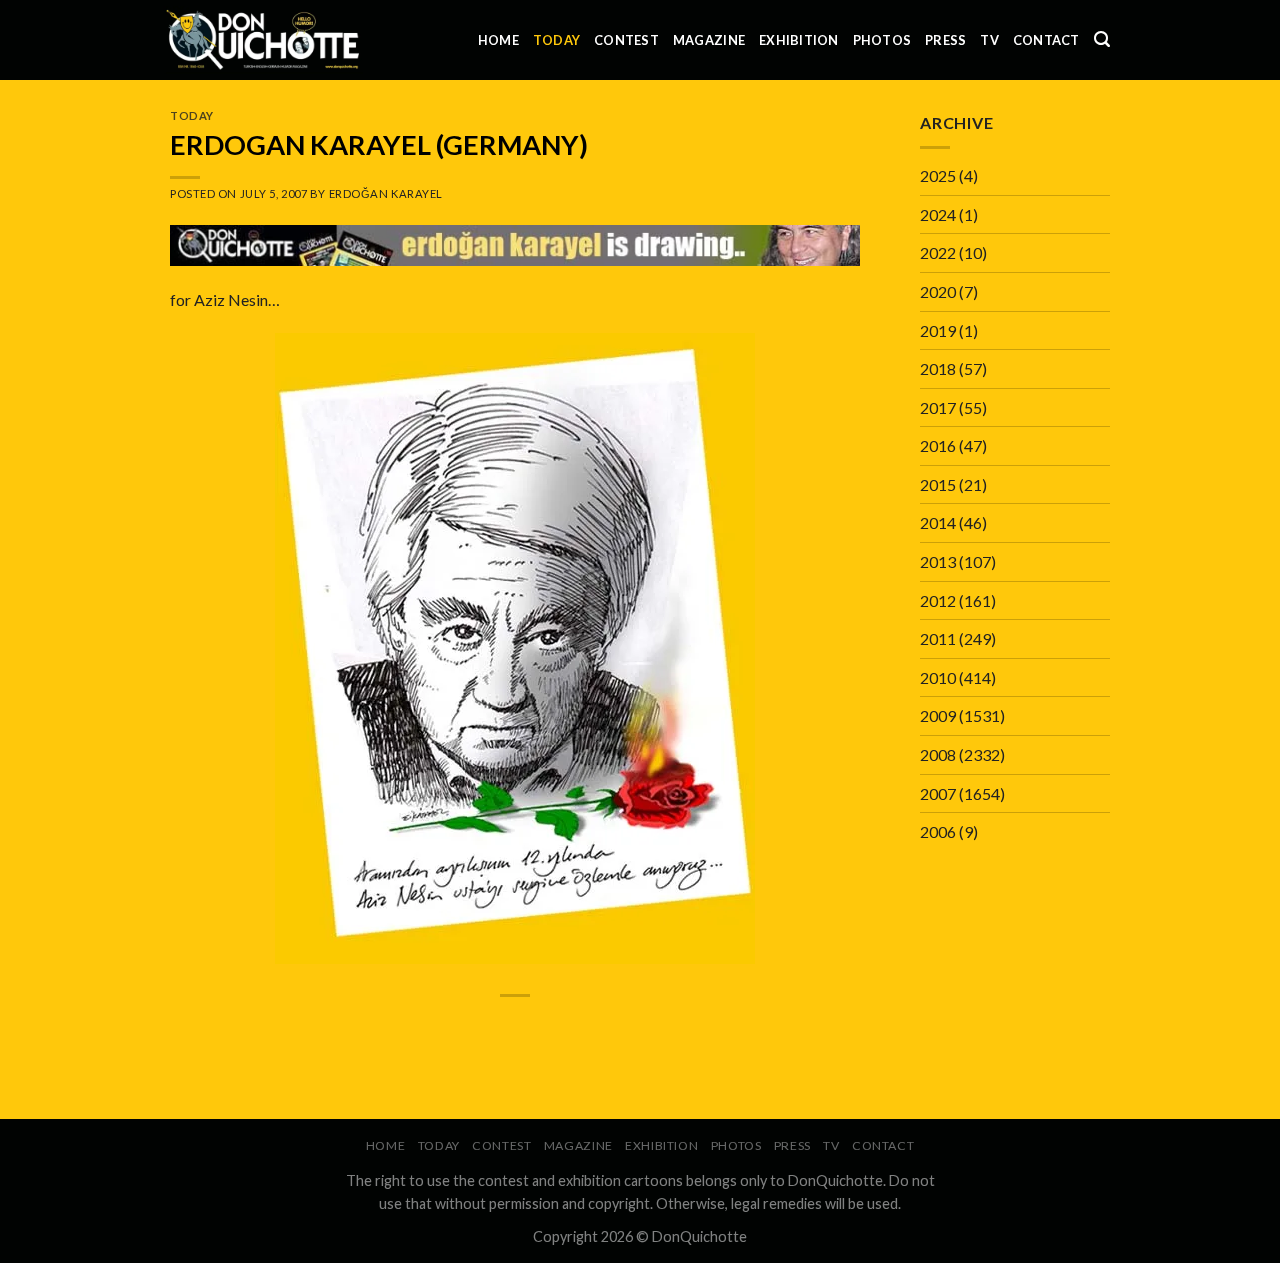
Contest (626, 40)
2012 (938, 600)
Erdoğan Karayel (386, 193)
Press (945, 40)
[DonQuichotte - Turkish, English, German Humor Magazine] (263, 39)
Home (498, 40)
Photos (882, 40)
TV (989, 40)
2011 (938, 638)
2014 (938, 522)
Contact (1046, 40)
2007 (938, 793)
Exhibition (799, 40)
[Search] (1102, 39)
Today (556, 40)
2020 (938, 291)
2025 (938, 175)
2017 (938, 407)
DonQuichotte (699, 1236)
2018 (938, 368)
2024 (938, 214)
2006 (938, 831)
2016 (938, 445)
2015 (938, 484)
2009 (938, 715)
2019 (938, 330)
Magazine (709, 40)
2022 (938, 252)
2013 (938, 561)
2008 (938, 754)
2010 (938, 677)
